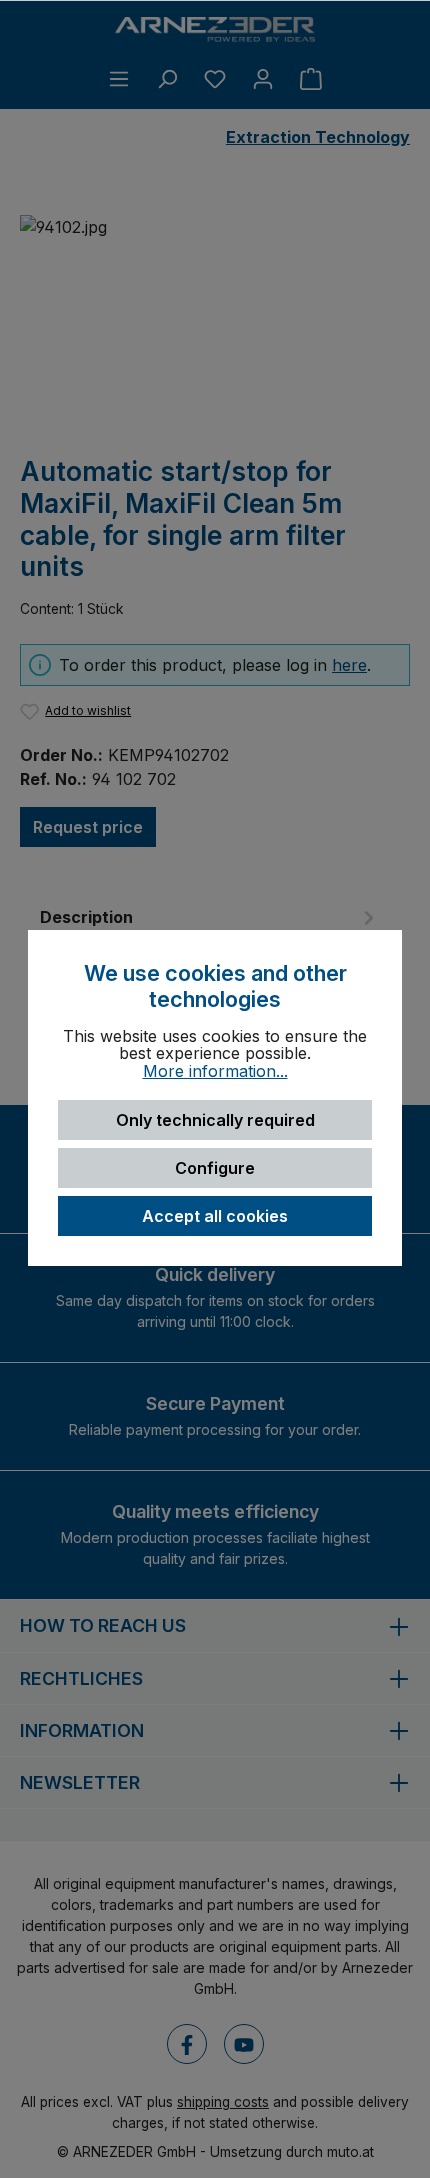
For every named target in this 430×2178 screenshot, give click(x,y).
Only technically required (215, 1120)
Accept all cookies (215, 1216)
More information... (215, 1072)
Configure (215, 1168)
